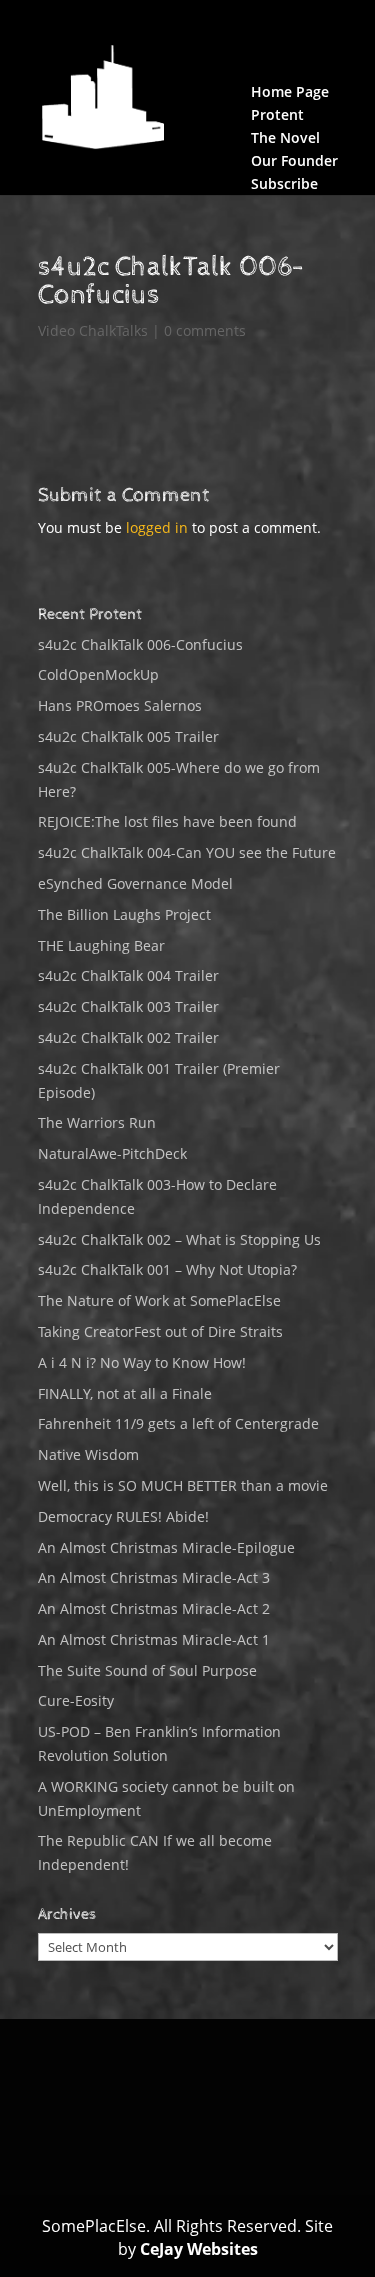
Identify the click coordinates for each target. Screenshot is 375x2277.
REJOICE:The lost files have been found (167, 821)
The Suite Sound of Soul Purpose (147, 1670)
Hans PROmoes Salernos (120, 705)
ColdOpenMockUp (98, 674)
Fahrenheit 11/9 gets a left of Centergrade (178, 1423)
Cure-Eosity (76, 1700)
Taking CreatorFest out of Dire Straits (160, 1331)
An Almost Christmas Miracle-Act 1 (154, 1639)
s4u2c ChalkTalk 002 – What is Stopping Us (179, 1239)
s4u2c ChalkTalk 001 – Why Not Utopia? (167, 1269)
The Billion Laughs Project (124, 914)
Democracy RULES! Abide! (123, 1516)
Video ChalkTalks (93, 330)
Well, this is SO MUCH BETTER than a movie (183, 1485)
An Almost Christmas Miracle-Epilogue (166, 1547)
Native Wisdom (88, 1454)
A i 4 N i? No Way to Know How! (142, 1362)
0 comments (205, 330)
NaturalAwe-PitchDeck (112, 1153)
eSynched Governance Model (135, 883)
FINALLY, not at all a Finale (125, 1393)
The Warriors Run (97, 1122)
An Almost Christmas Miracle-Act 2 (154, 1608)
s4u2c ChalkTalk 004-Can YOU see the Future (187, 852)
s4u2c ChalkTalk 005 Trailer (128, 736)
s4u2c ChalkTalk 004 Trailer (128, 975)
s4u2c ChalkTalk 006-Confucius (140, 644)
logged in (157, 527)
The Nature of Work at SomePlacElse (159, 1300)
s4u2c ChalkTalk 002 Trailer (128, 1037)
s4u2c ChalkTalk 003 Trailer (128, 1006)
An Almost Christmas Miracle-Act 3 (154, 1577)
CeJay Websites (199, 2249)
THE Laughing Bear (101, 945)
